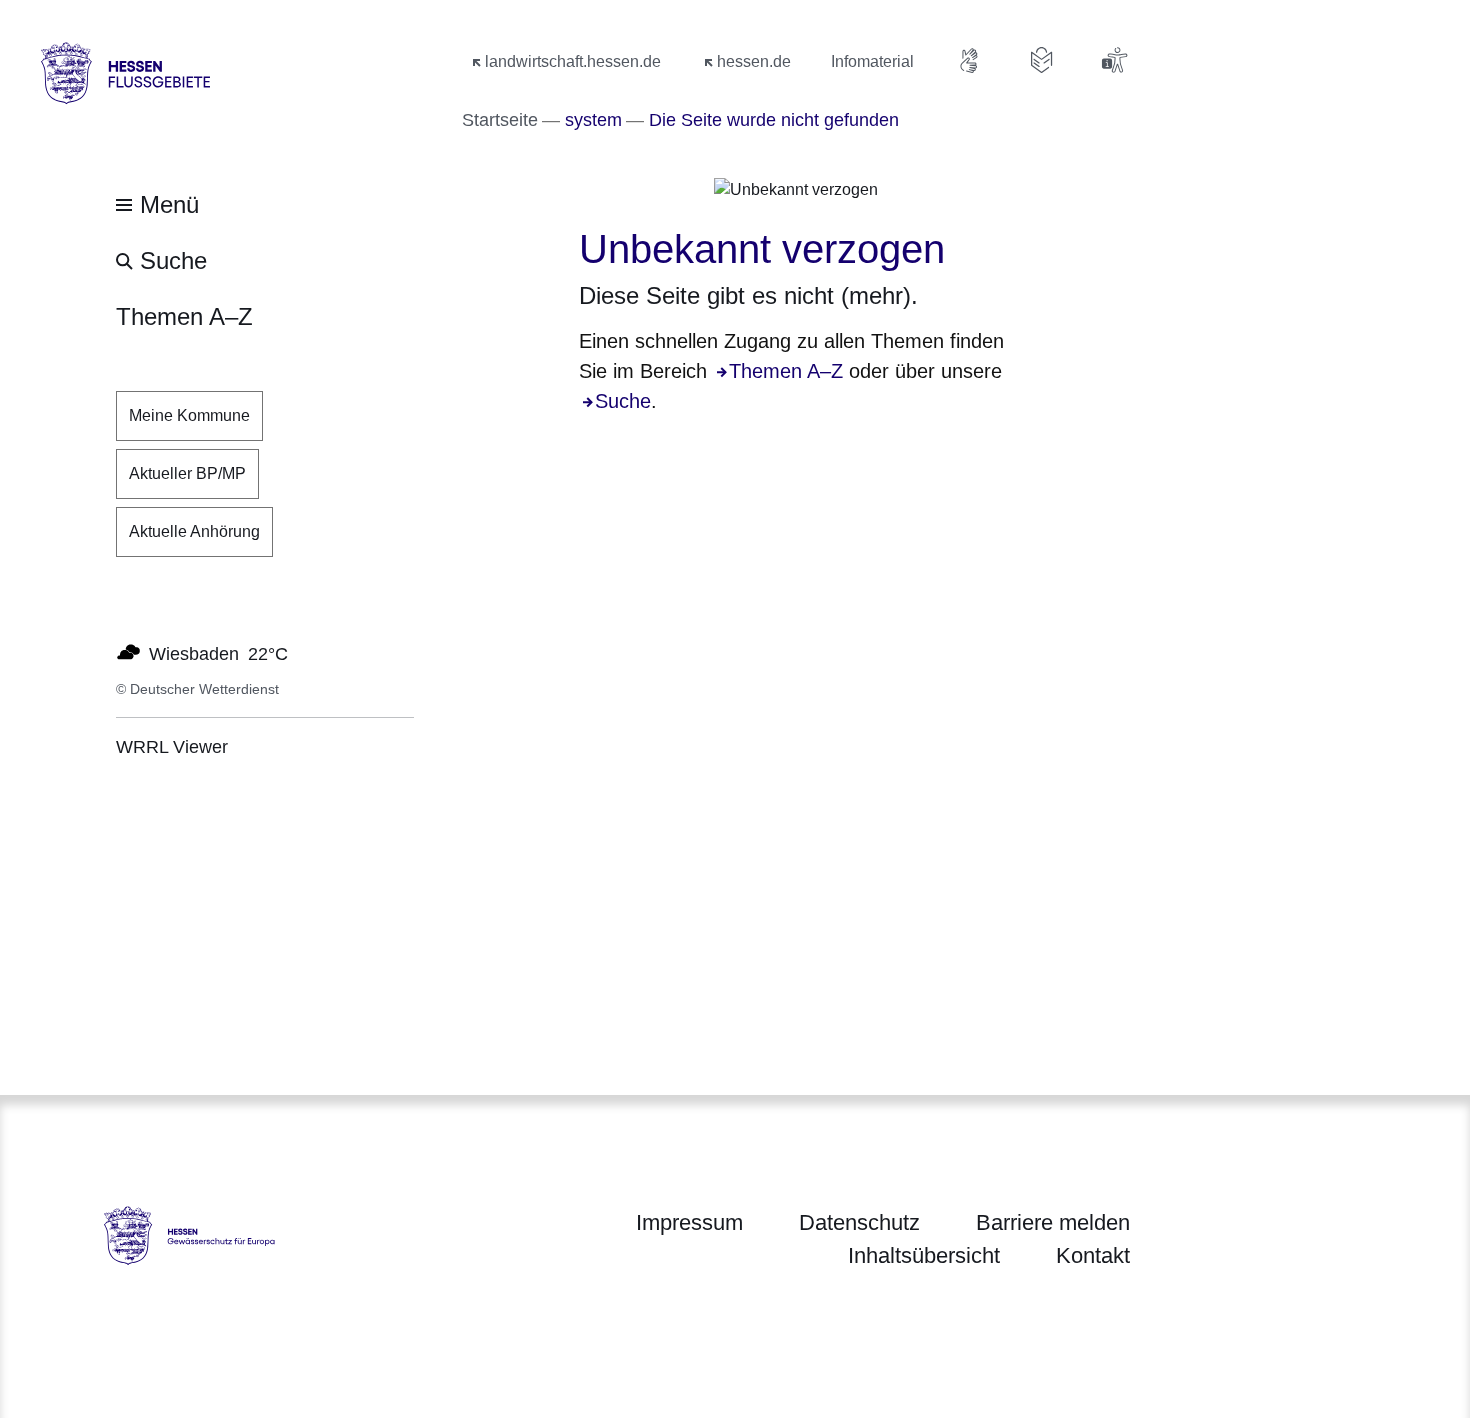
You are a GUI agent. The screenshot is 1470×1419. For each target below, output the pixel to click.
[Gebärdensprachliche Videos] (970, 60)
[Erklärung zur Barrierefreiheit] (1114, 60)
